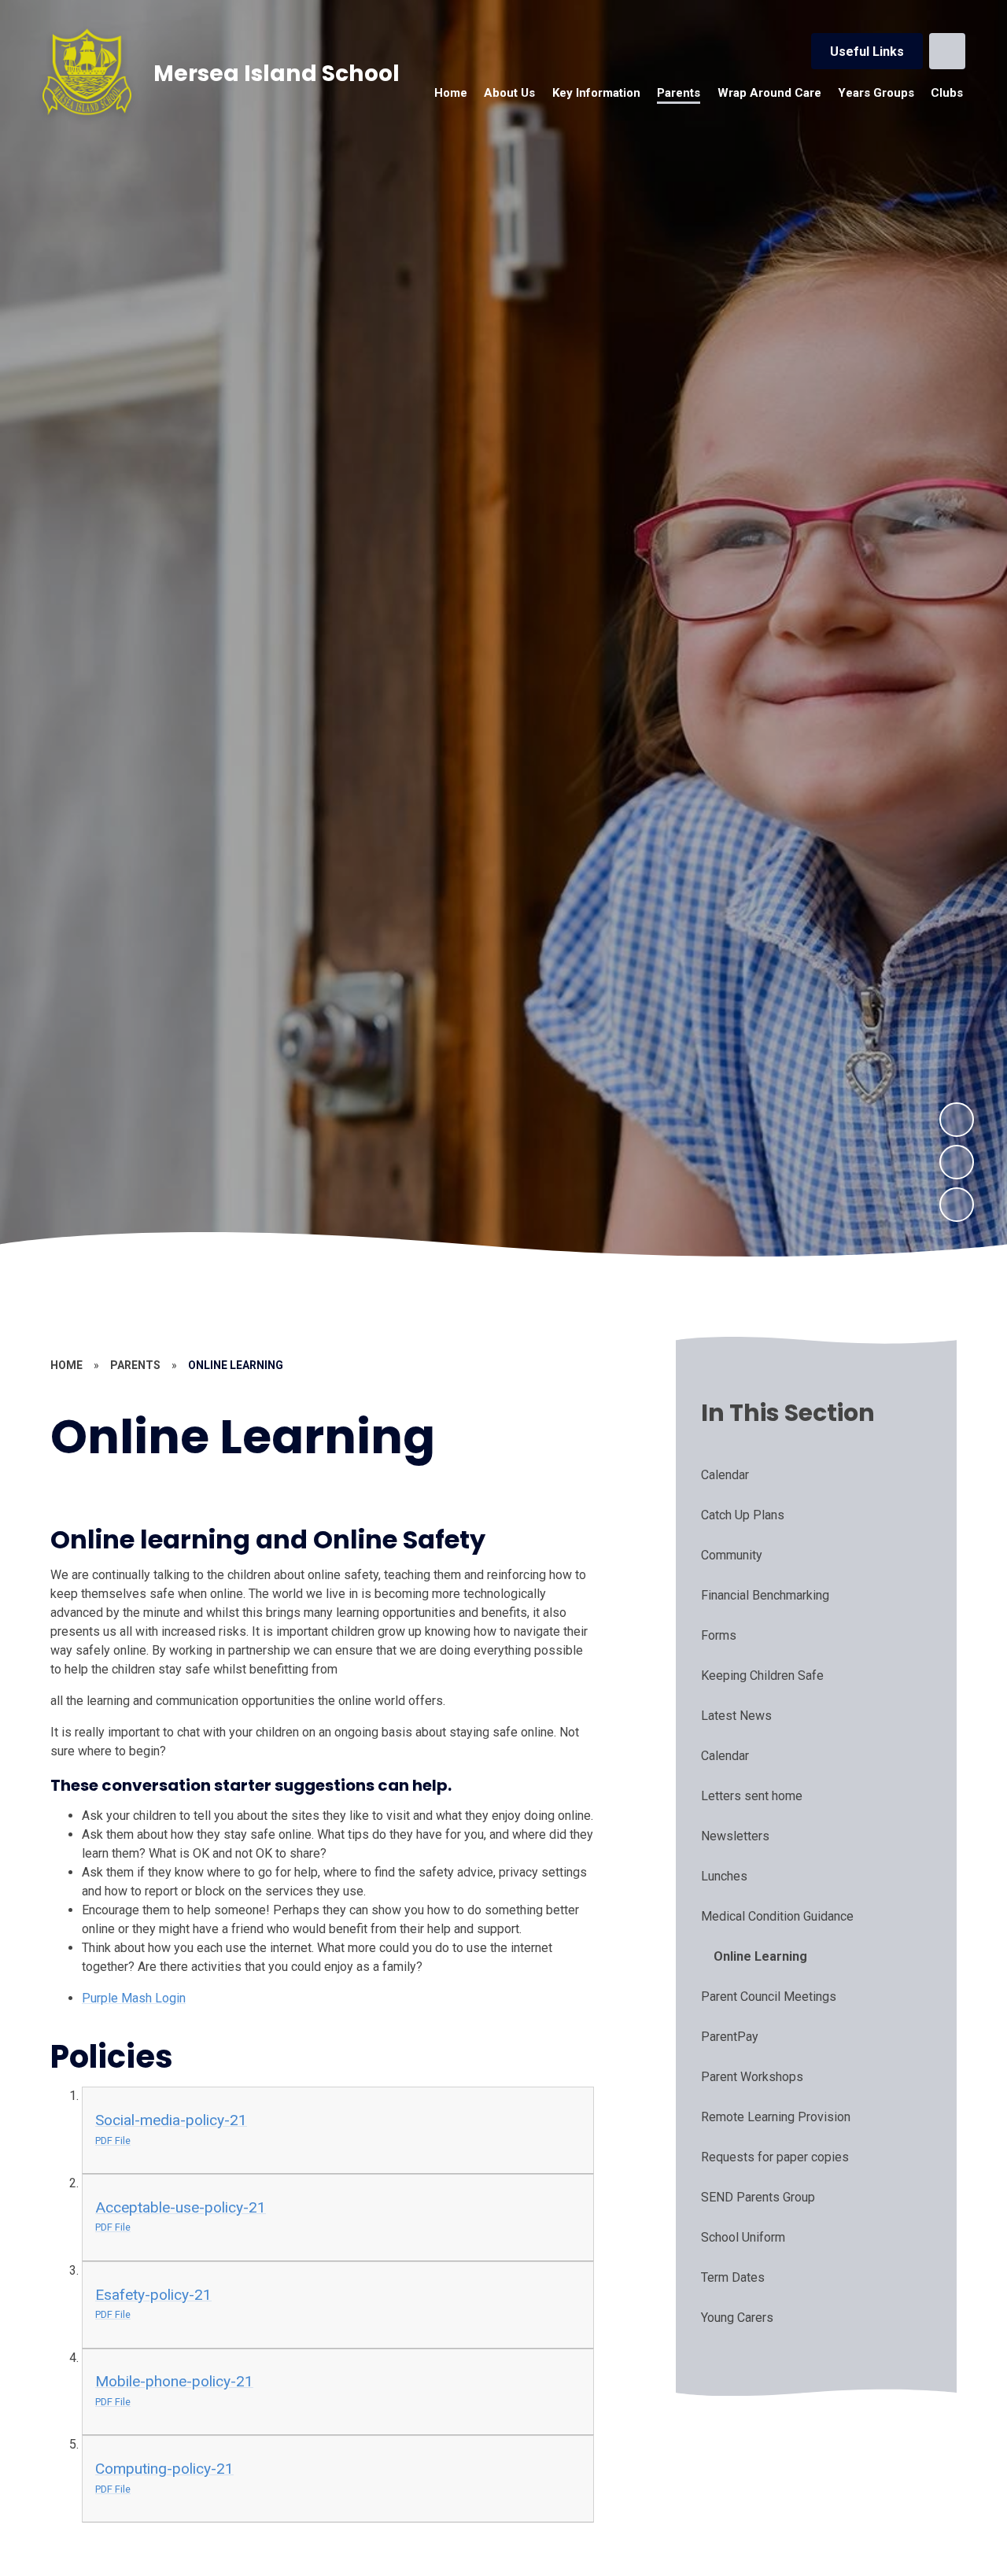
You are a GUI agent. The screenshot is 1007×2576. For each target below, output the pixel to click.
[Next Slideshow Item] (957, 1120)
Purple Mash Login (134, 1998)
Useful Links (867, 52)
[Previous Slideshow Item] (957, 1162)
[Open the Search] (947, 51)
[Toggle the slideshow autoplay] (957, 1205)
